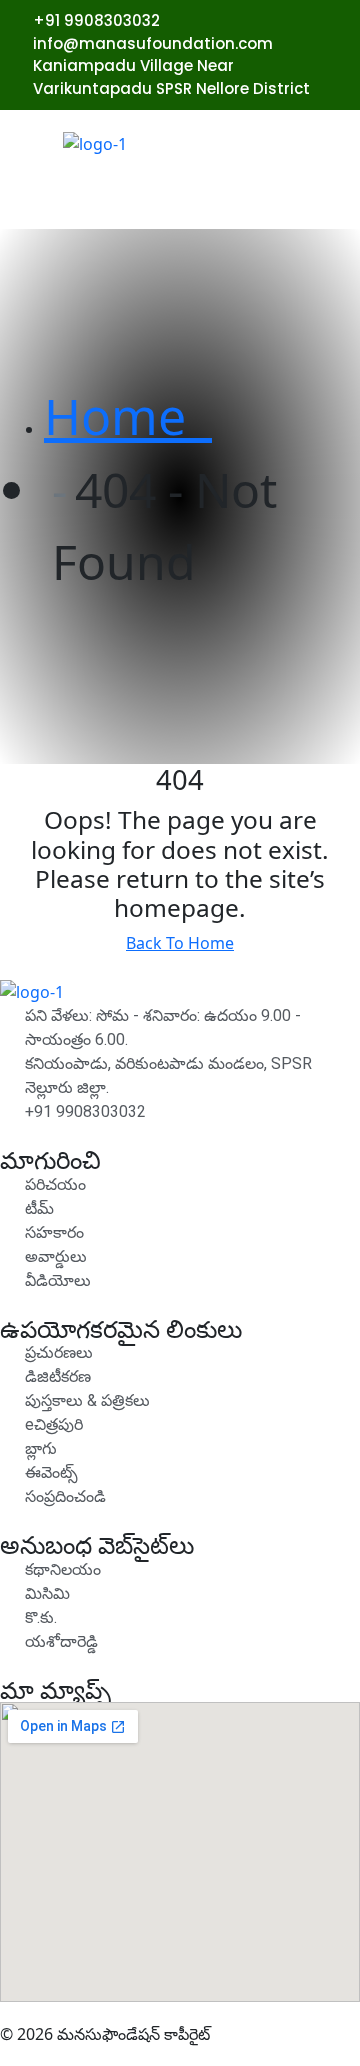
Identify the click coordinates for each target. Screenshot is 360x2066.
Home (128, 416)
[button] (314, 199)
